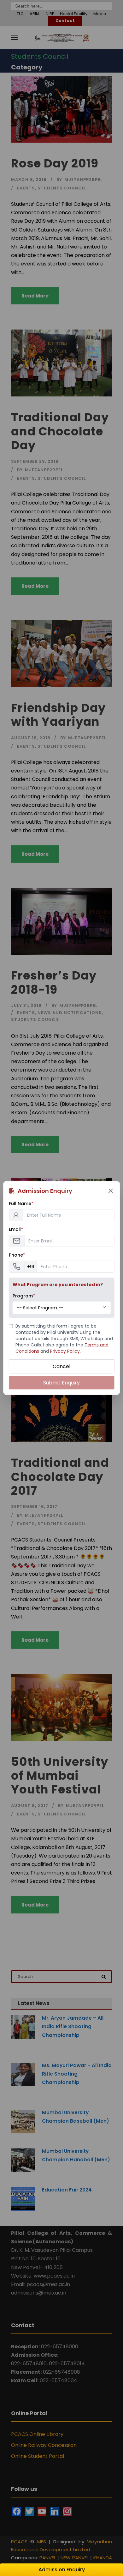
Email (16, 1229)
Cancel (61, 1366)
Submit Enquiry (61, 1383)
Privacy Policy (65, 1351)
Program (24, 1296)
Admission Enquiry (62, 2570)
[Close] (110, 1191)
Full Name (21, 1203)
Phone (17, 1255)
